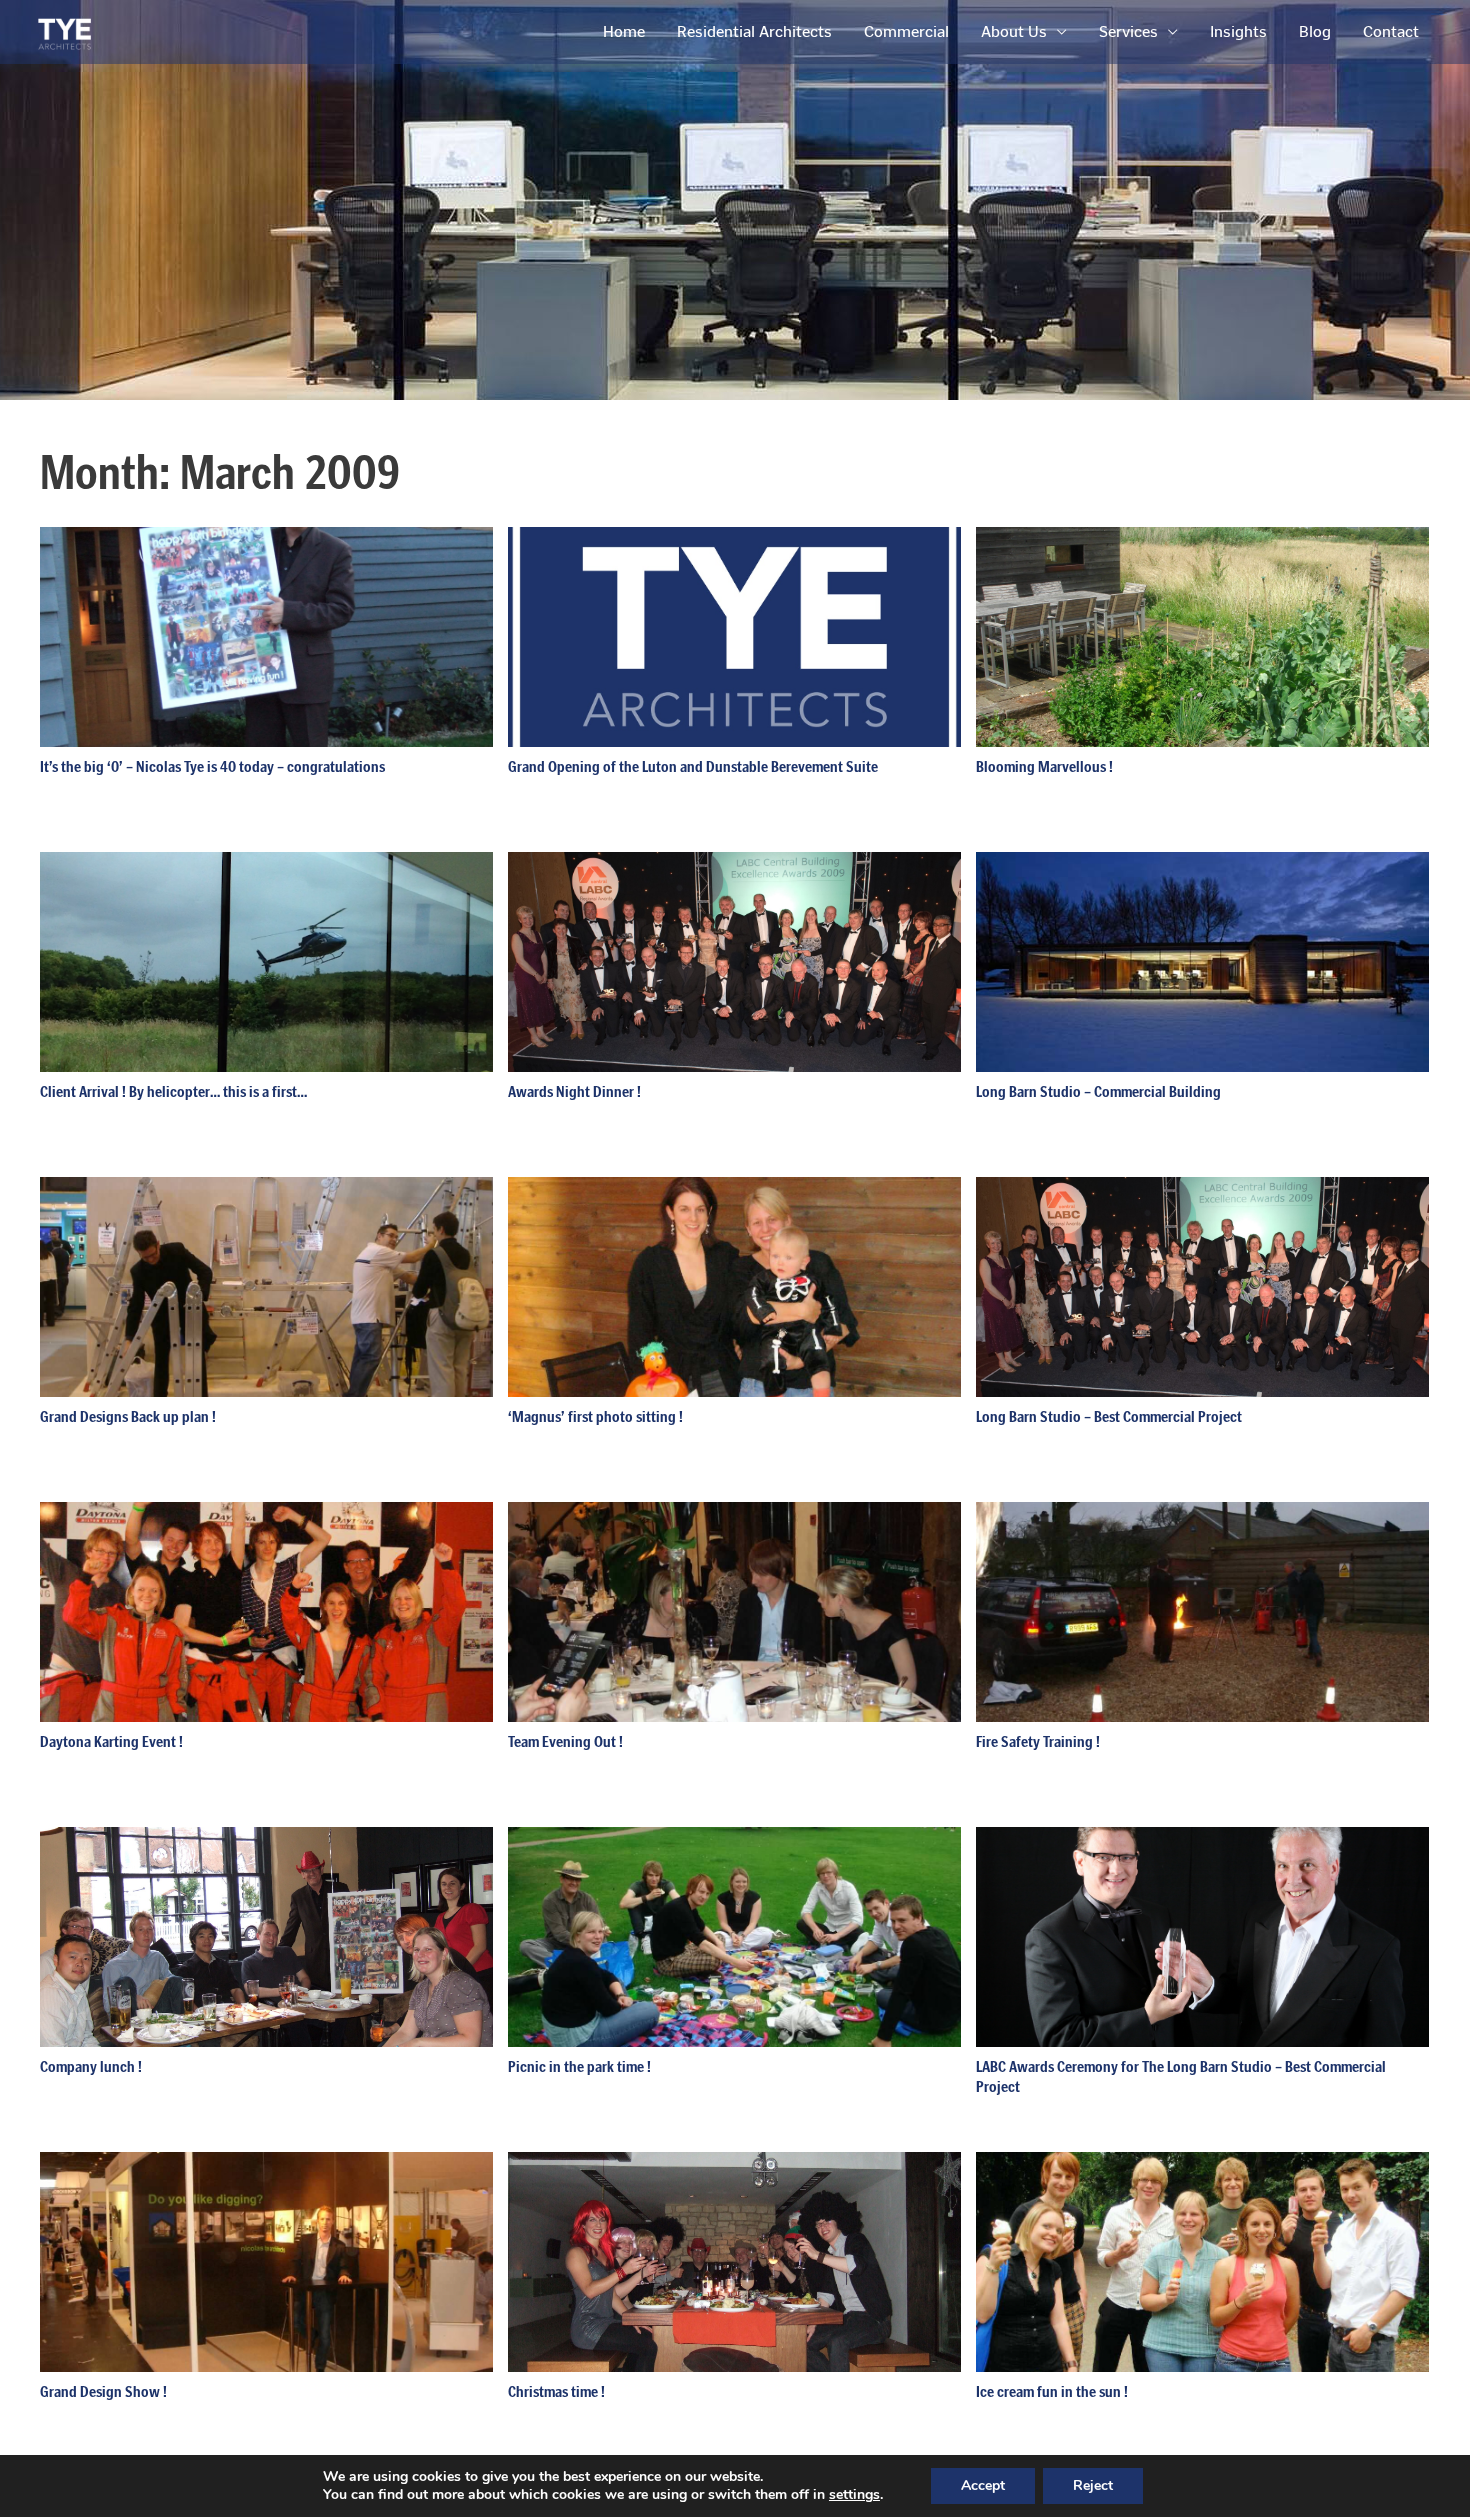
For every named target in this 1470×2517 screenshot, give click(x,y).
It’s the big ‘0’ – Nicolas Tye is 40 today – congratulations (212, 766)
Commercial (906, 31)
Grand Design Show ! (103, 2391)
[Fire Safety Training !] (1202, 1610)
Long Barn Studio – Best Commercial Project (1109, 1416)
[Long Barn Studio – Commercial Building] (1202, 960)
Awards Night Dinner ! (574, 1091)
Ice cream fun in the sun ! (1052, 2391)
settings (854, 2495)
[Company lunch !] (266, 1935)
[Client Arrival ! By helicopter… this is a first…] (266, 960)
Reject (1093, 2485)
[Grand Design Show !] (266, 2260)
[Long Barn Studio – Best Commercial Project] (1202, 1285)
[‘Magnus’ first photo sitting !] (734, 1285)
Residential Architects (754, 31)
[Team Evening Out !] (734, 1610)
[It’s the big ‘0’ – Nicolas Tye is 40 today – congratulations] (266, 635)
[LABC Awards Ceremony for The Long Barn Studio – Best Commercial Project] (1202, 1935)
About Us (1014, 31)
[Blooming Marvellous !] (1202, 635)
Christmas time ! (556, 2391)
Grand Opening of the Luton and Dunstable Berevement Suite (693, 766)
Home (624, 31)
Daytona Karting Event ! (111, 1741)
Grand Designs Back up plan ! (128, 1416)
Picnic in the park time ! (579, 2066)
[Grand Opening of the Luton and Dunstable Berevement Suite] (734, 635)
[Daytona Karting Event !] (266, 1610)
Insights (1238, 31)
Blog (1315, 31)
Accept (983, 2485)
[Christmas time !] (734, 2260)
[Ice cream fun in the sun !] (1202, 2260)
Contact (1391, 31)
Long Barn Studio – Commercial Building (1098, 1091)
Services (1128, 31)
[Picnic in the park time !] (734, 1935)
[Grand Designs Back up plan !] (266, 1285)
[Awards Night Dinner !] (734, 960)
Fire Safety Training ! (1038, 1741)
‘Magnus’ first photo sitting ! (595, 1416)
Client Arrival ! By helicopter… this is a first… (173, 1091)
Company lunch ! (91, 2066)
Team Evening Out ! (565, 1741)
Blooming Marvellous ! (1044, 766)
